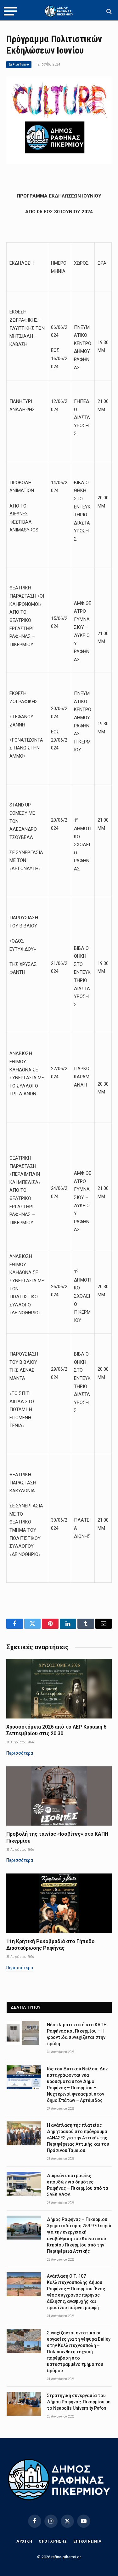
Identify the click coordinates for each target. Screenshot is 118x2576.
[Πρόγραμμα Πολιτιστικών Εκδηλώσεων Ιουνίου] (59, 162)
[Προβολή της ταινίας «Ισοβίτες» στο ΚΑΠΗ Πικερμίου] (59, 1796)
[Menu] (10, 11)
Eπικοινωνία (87, 2541)
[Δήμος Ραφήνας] (59, 11)
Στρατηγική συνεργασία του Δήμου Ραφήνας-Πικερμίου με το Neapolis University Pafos (79, 2402)
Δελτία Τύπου (19, 64)
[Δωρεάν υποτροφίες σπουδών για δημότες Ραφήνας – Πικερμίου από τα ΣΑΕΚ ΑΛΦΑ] (24, 2184)
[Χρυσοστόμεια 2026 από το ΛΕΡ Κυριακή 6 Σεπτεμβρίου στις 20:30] (59, 1689)
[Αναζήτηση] (108, 11)
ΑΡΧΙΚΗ (24, 2541)
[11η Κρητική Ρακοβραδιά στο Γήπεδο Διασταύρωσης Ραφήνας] (59, 1903)
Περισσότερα (20, 1753)
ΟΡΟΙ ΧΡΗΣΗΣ (53, 2541)
